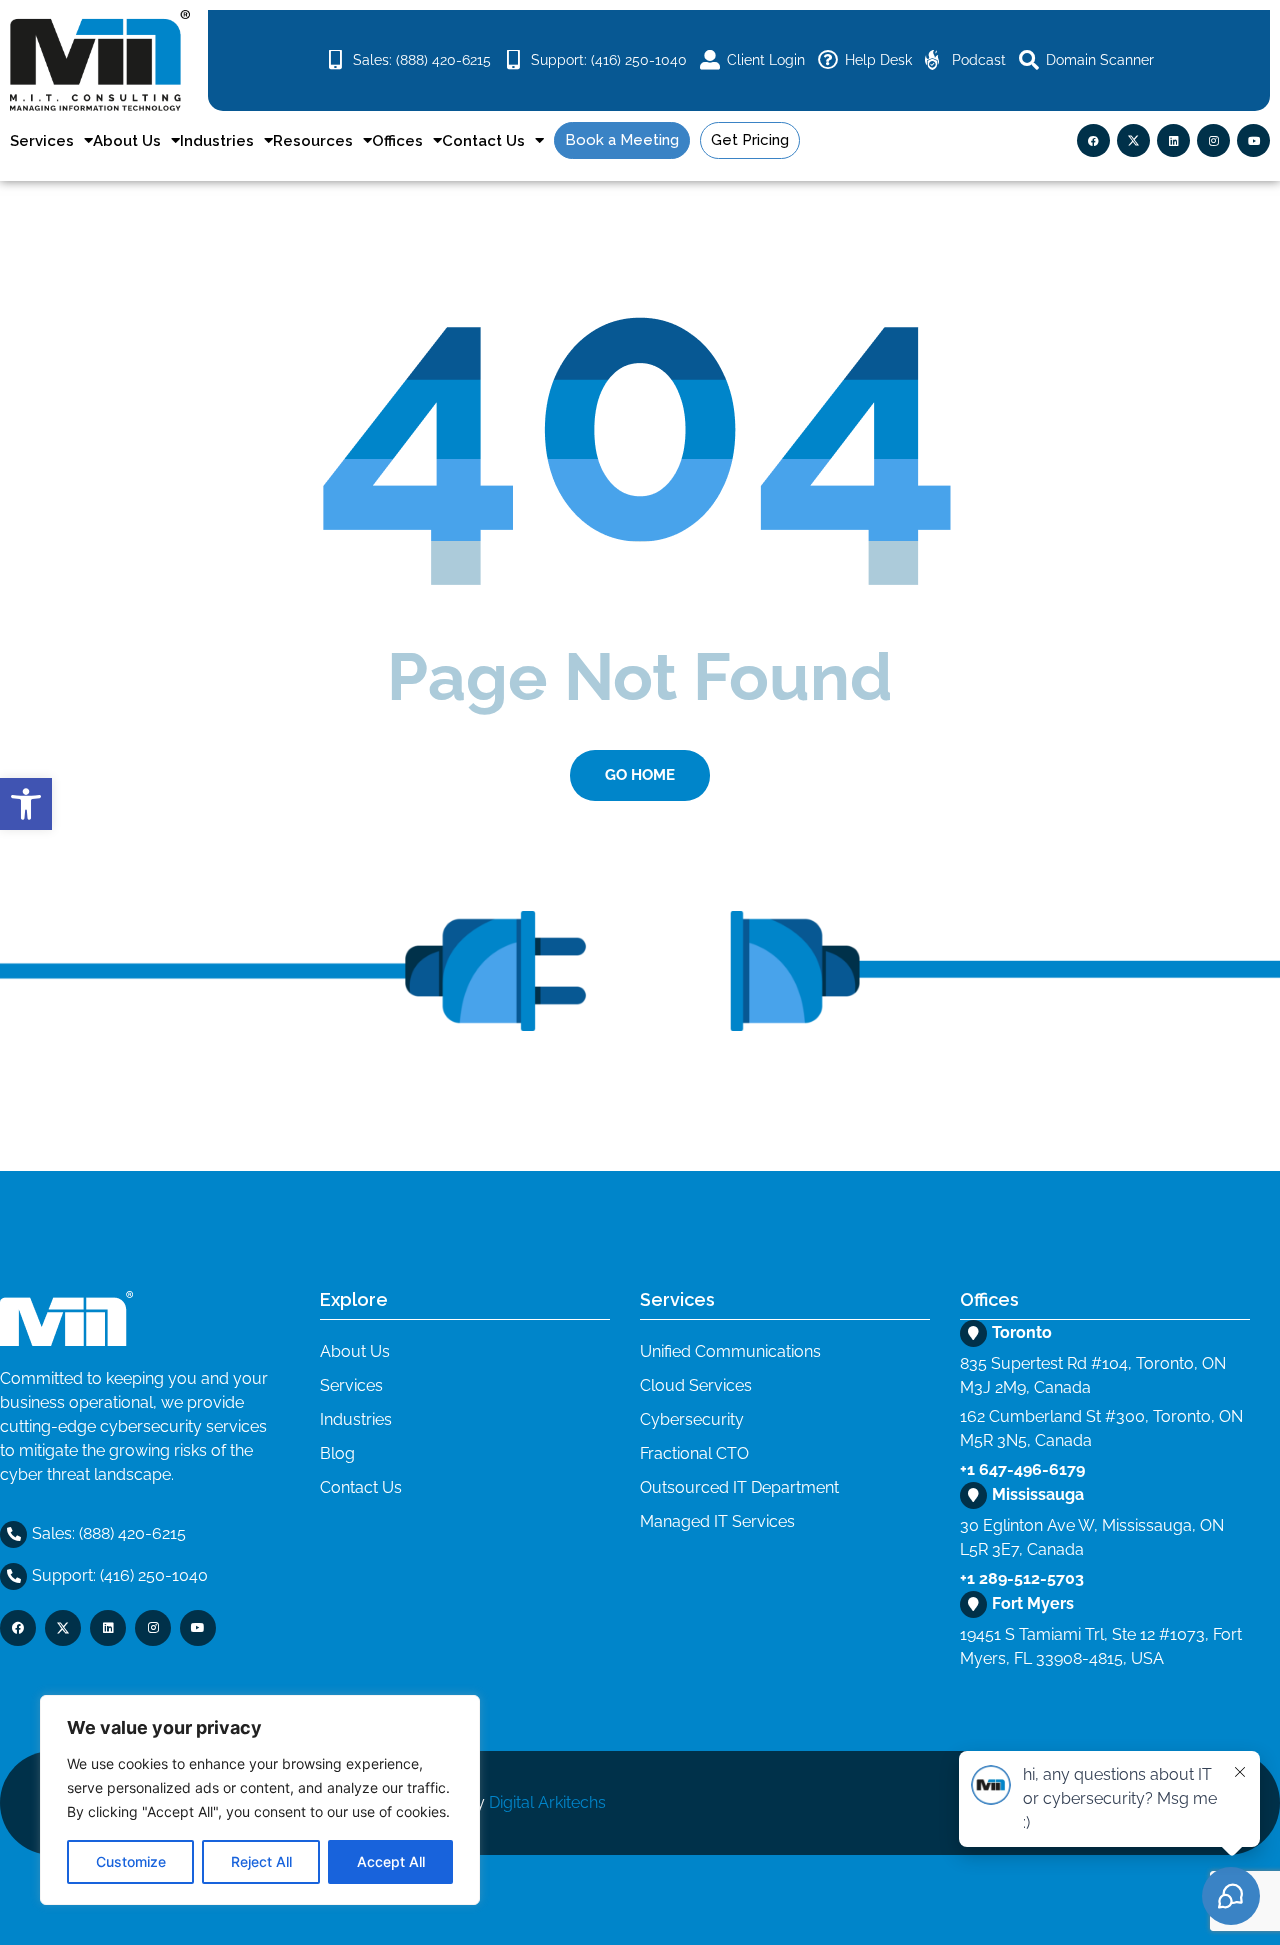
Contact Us (483, 141)
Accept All (391, 1861)
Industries (217, 141)
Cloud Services (696, 1385)
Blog (337, 1453)
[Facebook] (1093, 140)
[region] (260, 1800)
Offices (397, 141)
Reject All (261, 1861)
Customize (131, 1861)
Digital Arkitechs (547, 1802)
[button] (26, 804)
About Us (127, 141)
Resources (313, 141)
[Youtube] (1253, 140)
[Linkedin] (1173, 140)
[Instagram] (1213, 140)
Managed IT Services (717, 1521)
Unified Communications (730, 1351)
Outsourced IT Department (739, 1487)
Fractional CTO (694, 1453)
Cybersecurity (692, 1419)
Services (42, 141)
